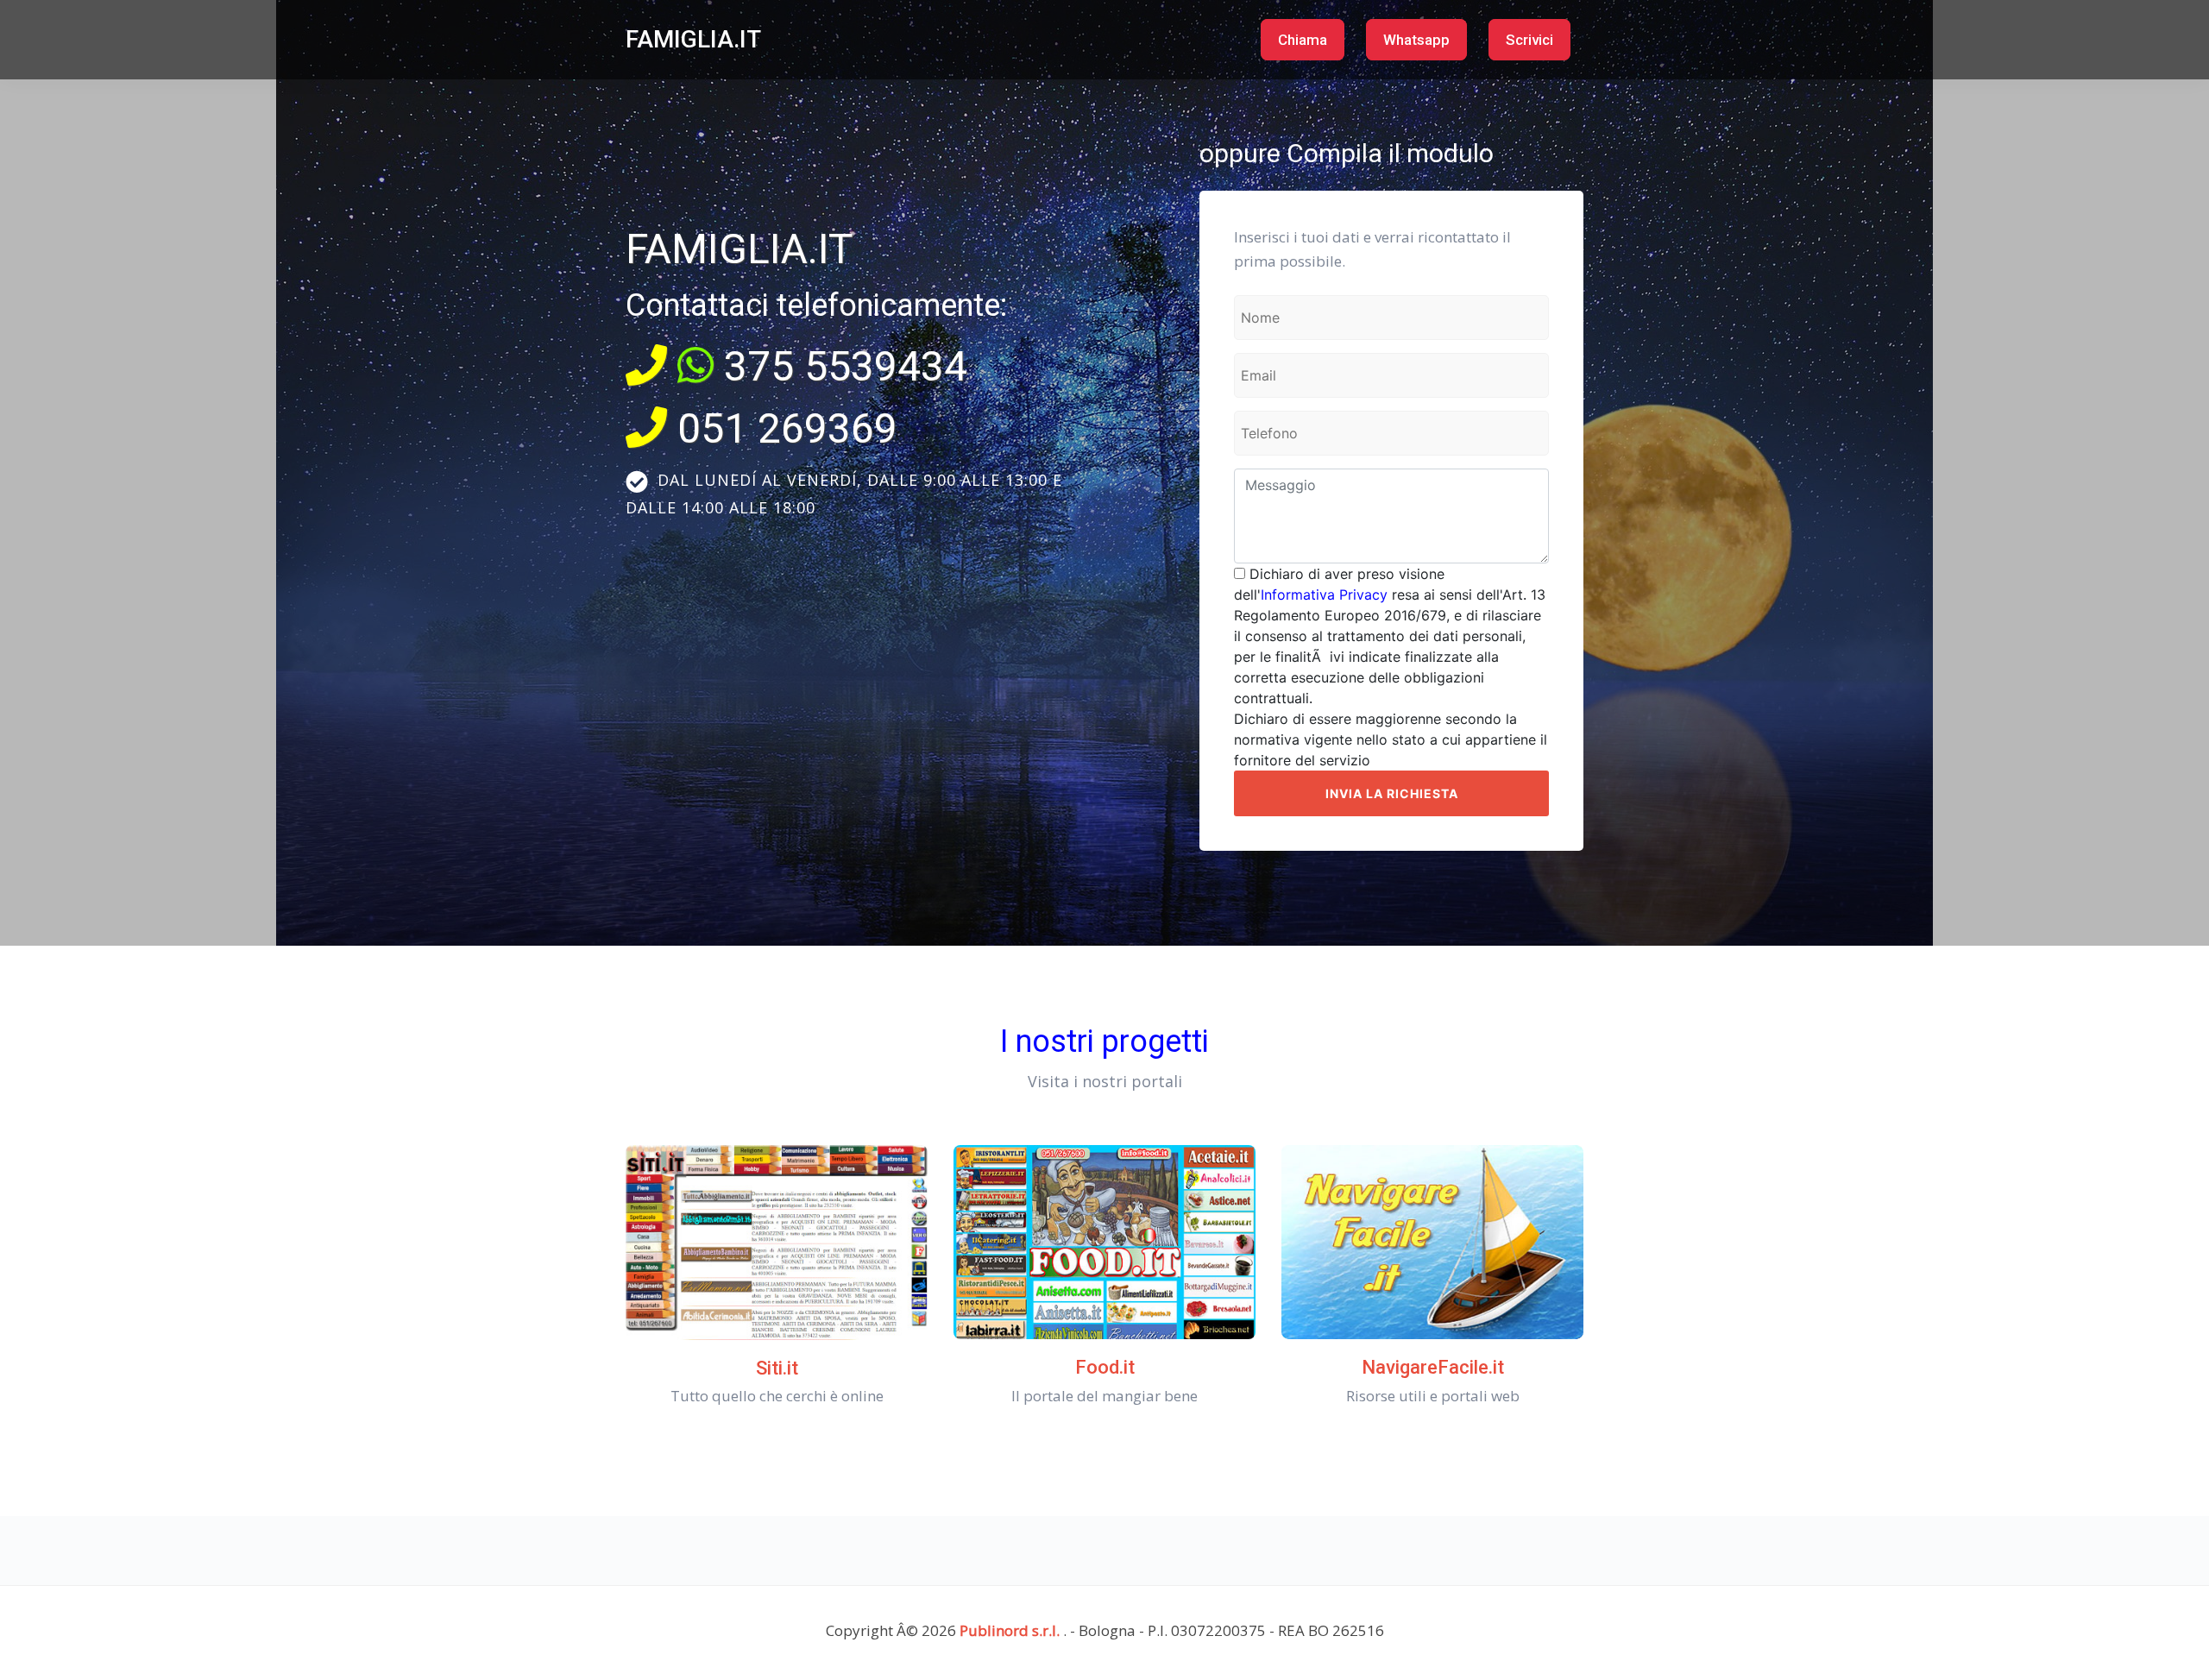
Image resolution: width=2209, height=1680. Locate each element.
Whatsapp (1416, 40)
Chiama (1303, 40)
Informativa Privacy (1324, 595)
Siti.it (777, 1368)
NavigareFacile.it (1433, 1367)
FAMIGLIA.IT (693, 39)
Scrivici (1529, 40)
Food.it (1105, 1367)
